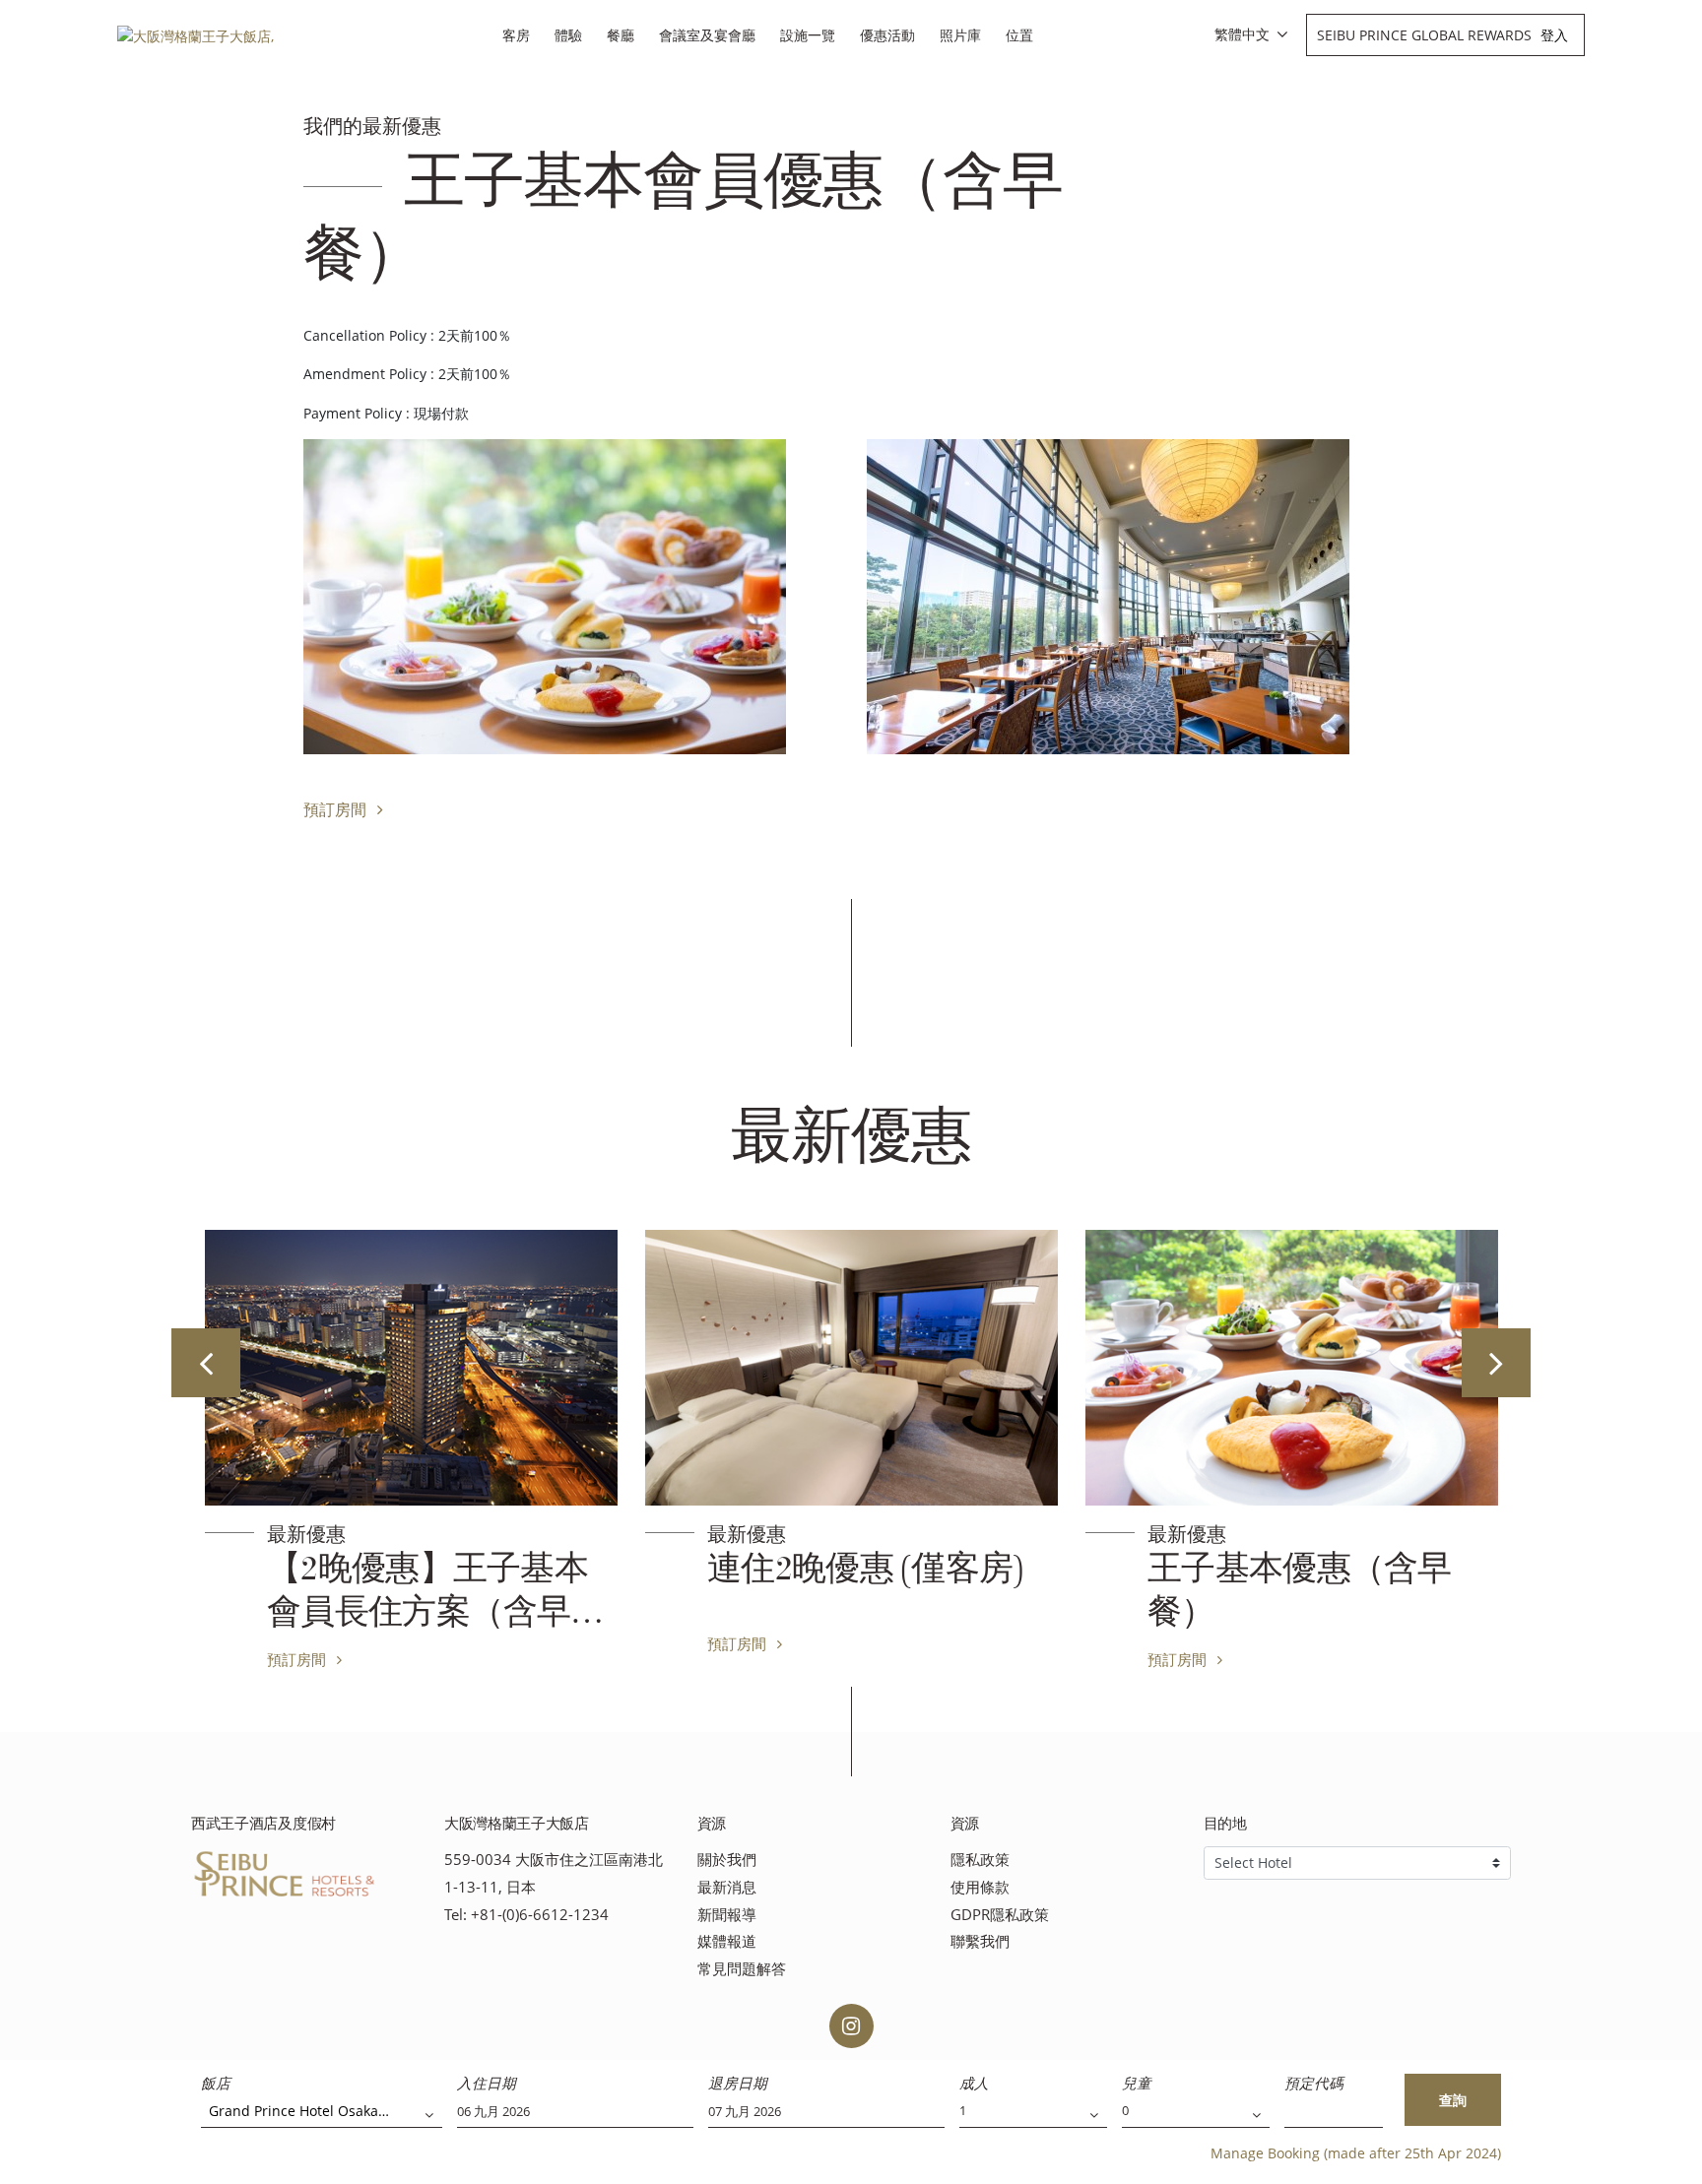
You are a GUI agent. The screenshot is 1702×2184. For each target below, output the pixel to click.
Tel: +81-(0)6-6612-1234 (526, 1915)
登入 (1554, 35)
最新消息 (727, 1887)
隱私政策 (980, 1860)
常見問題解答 (742, 1969)
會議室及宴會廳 (707, 35)
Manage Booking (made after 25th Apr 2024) (1356, 2153)
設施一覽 (808, 35)
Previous (206, 1363)
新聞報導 (727, 1915)
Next (1496, 1363)
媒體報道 (727, 1941)
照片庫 (960, 35)
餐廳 (621, 35)
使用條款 (980, 1887)
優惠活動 (887, 35)
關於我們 (727, 1860)
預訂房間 (337, 809)
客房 (516, 35)
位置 (1019, 35)
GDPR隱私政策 (1000, 1915)
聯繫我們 (980, 1941)
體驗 (568, 35)
